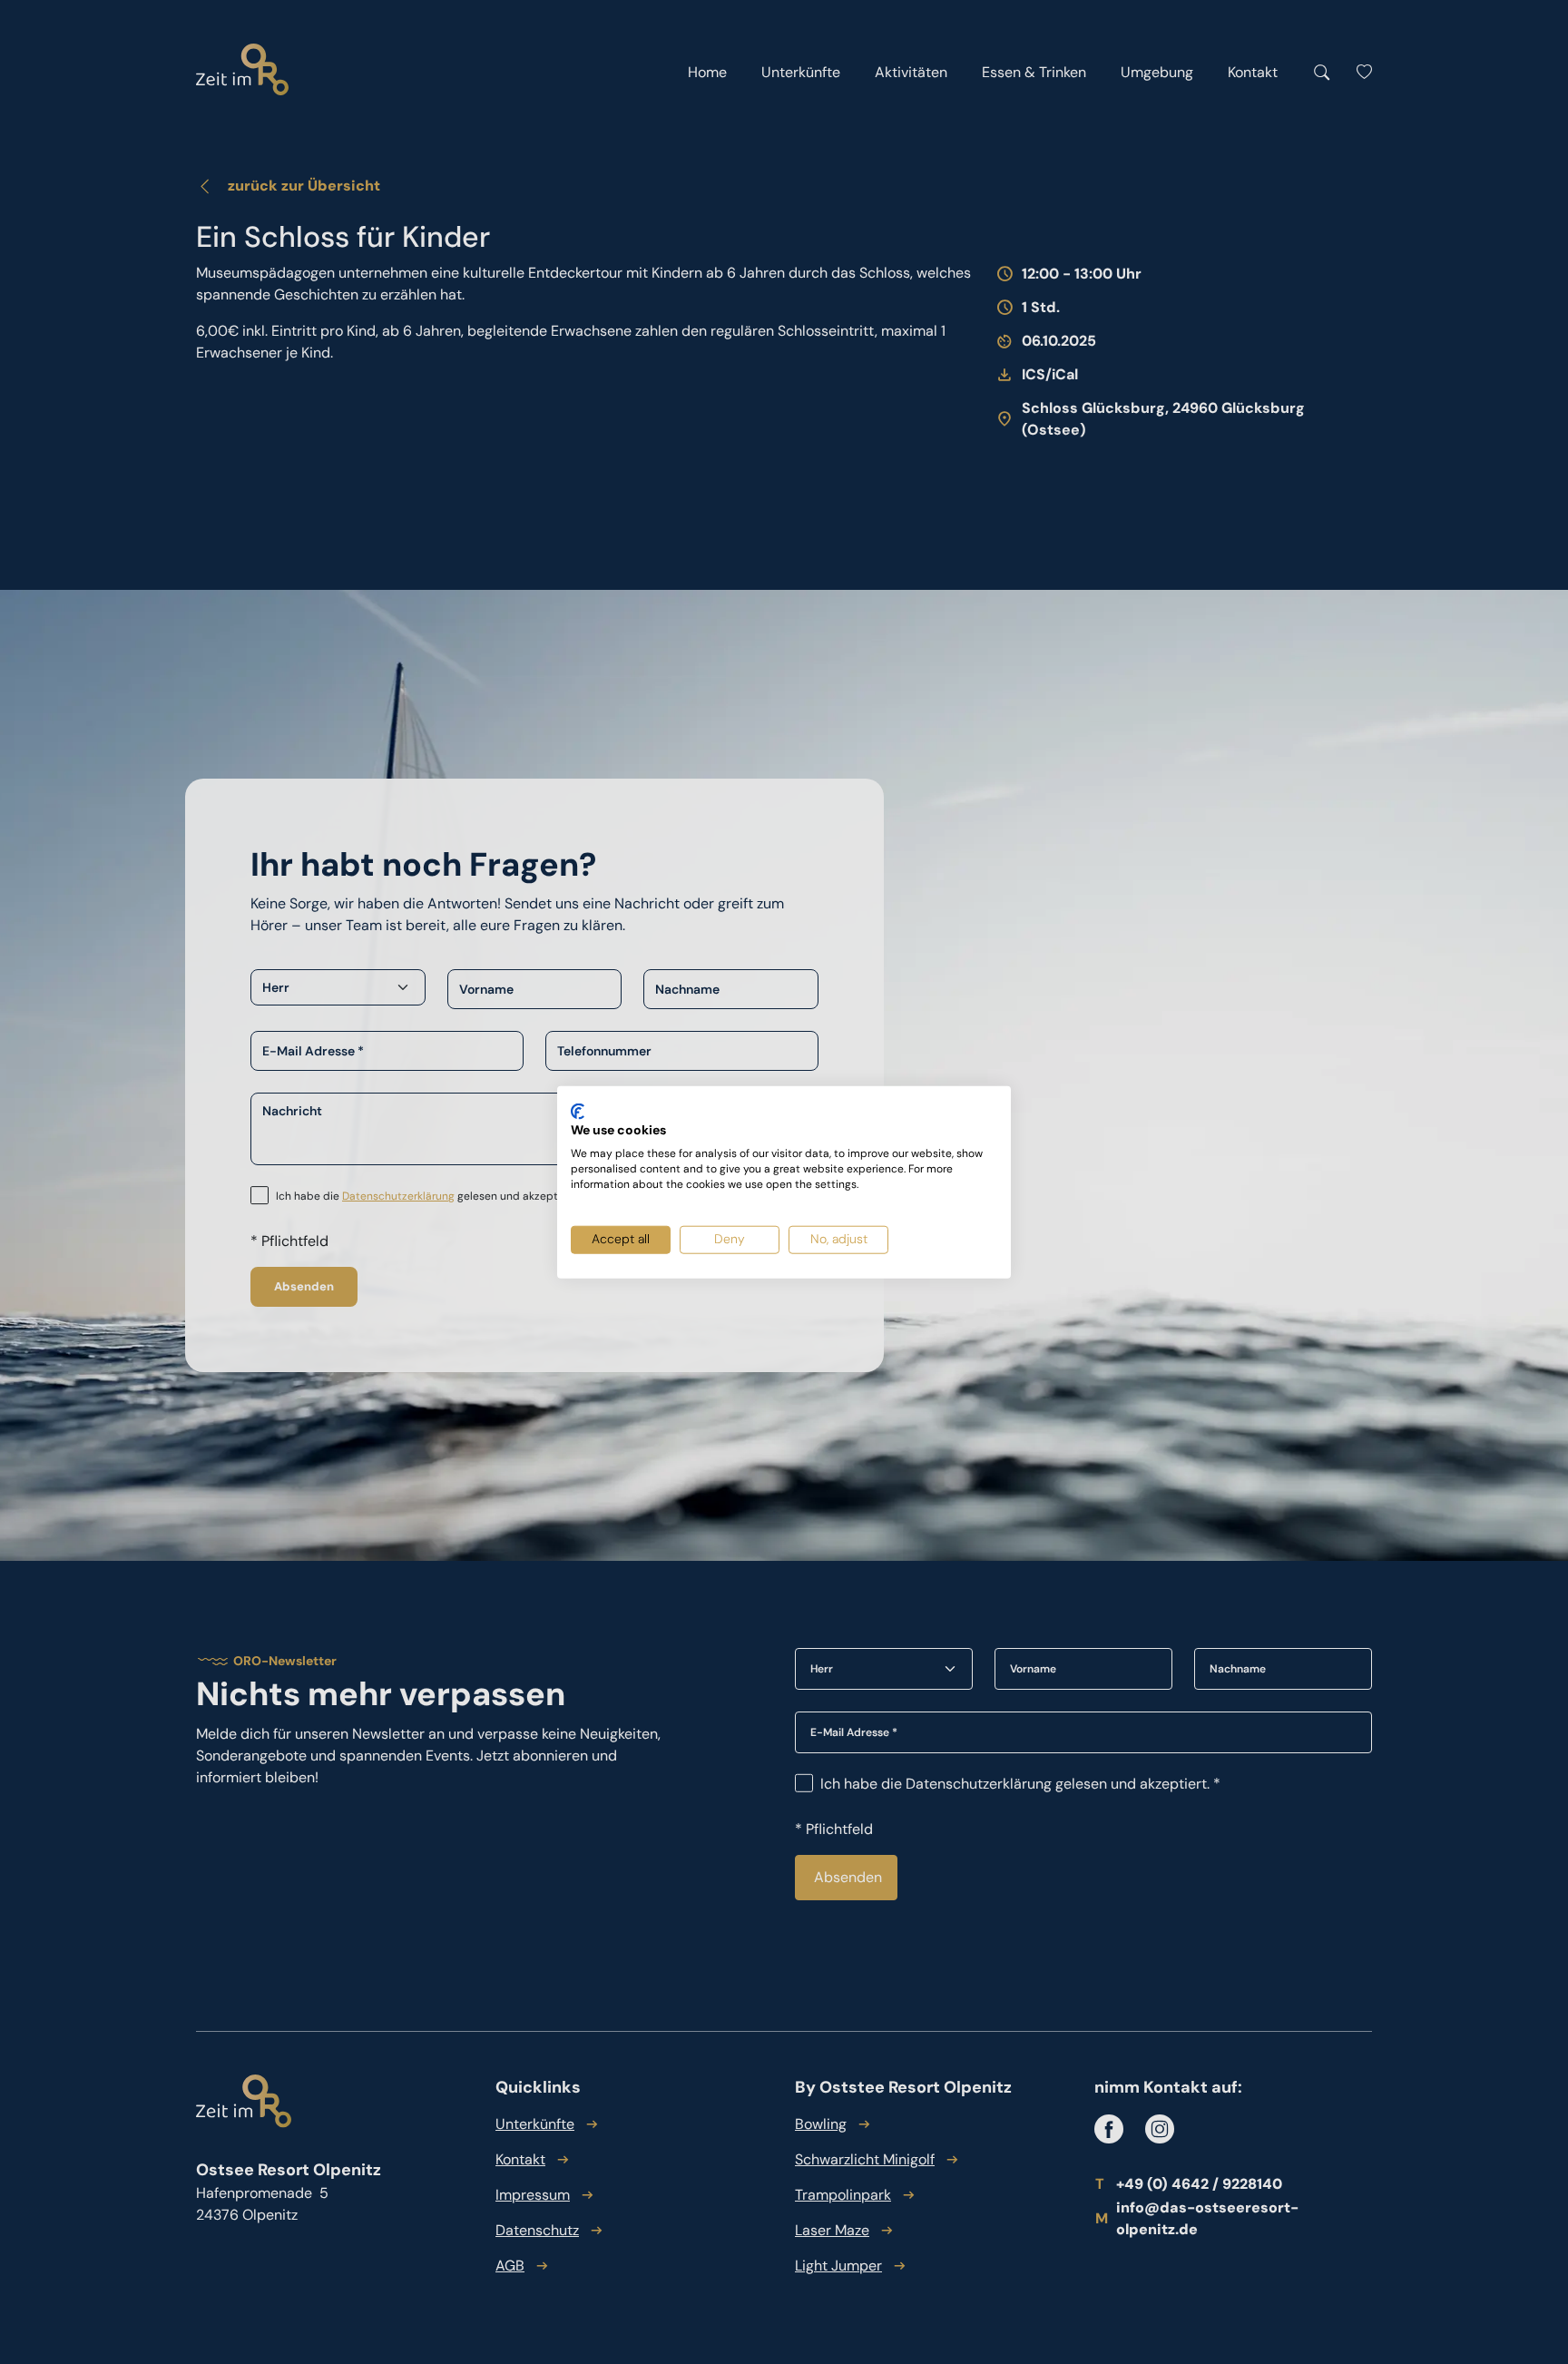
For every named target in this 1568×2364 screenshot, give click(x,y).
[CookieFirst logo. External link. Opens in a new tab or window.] (578, 1111)
